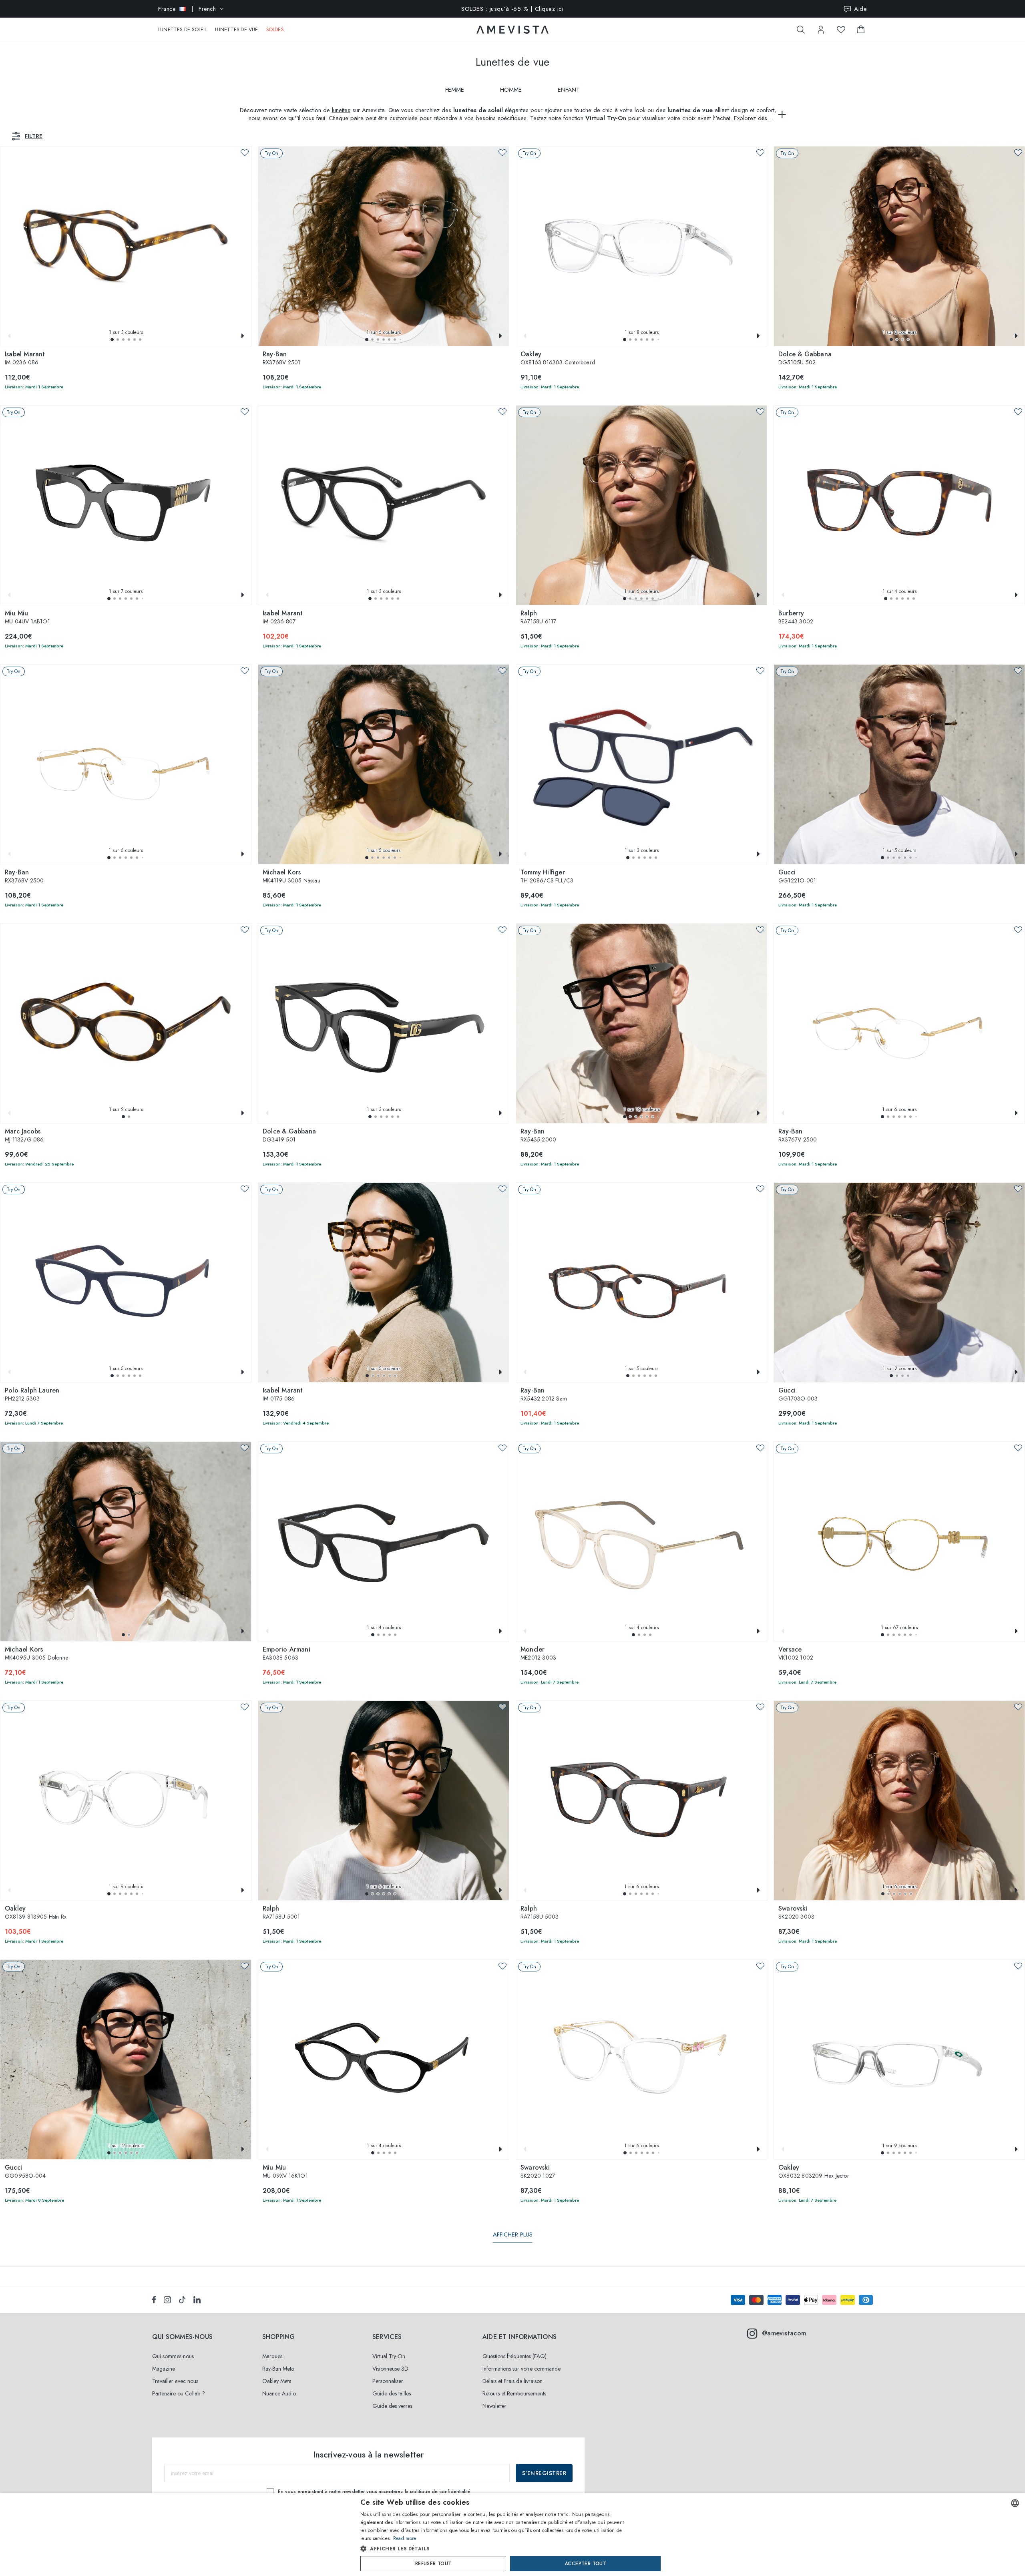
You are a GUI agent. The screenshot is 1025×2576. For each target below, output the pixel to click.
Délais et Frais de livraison (512, 2381)
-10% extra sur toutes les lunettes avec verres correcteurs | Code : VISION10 (512, 9)
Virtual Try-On (389, 2356)
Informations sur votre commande (522, 2369)
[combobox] (1015, 2503)
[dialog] (512, 2535)
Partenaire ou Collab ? (179, 2393)
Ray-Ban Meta (278, 2369)
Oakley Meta (277, 2381)
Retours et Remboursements (514, 2393)
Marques (272, 2356)
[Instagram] (167, 2300)
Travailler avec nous (175, 2381)
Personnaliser (388, 2381)
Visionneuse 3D (390, 2369)
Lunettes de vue (237, 30)
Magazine (164, 2369)
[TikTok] (182, 2300)
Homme (511, 90)
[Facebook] (154, 2300)
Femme (455, 90)
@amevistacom (784, 2333)
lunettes (341, 110)
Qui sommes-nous (173, 2356)
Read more (405, 2538)
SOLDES (275, 30)
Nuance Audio (279, 2393)
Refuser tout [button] (433, 2564)
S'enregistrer (544, 2473)
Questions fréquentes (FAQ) (515, 2356)
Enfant (569, 90)
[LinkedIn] (197, 2300)
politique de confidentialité (440, 2492)
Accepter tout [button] (585, 2564)
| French (187, 9)
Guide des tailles (392, 2393)
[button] (112, 340)
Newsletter (494, 2406)
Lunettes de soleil (183, 30)
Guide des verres (392, 2406)
